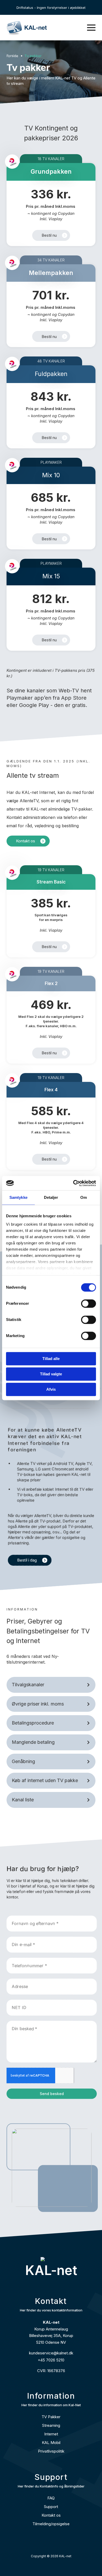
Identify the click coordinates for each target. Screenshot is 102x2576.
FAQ (51, 2498)
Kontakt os (51, 2515)
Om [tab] (84, 1197)
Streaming (51, 2425)
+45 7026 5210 (51, 2360)
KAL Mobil (51, 2443)
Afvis (51, 1389)
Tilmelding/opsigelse (51, 2524)
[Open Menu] (91, 28)
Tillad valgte (51, 1374)
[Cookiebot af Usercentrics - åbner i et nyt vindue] (73, 1183)
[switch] (89, 1303)
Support (51, 2507)
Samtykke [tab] (18, 1197)
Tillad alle (51, 1359)
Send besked (52, 2094)
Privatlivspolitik (51, 2451)
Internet (51, 2434)
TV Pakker (51, 2417)
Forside (12, 56)
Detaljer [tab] (51, 1197)
